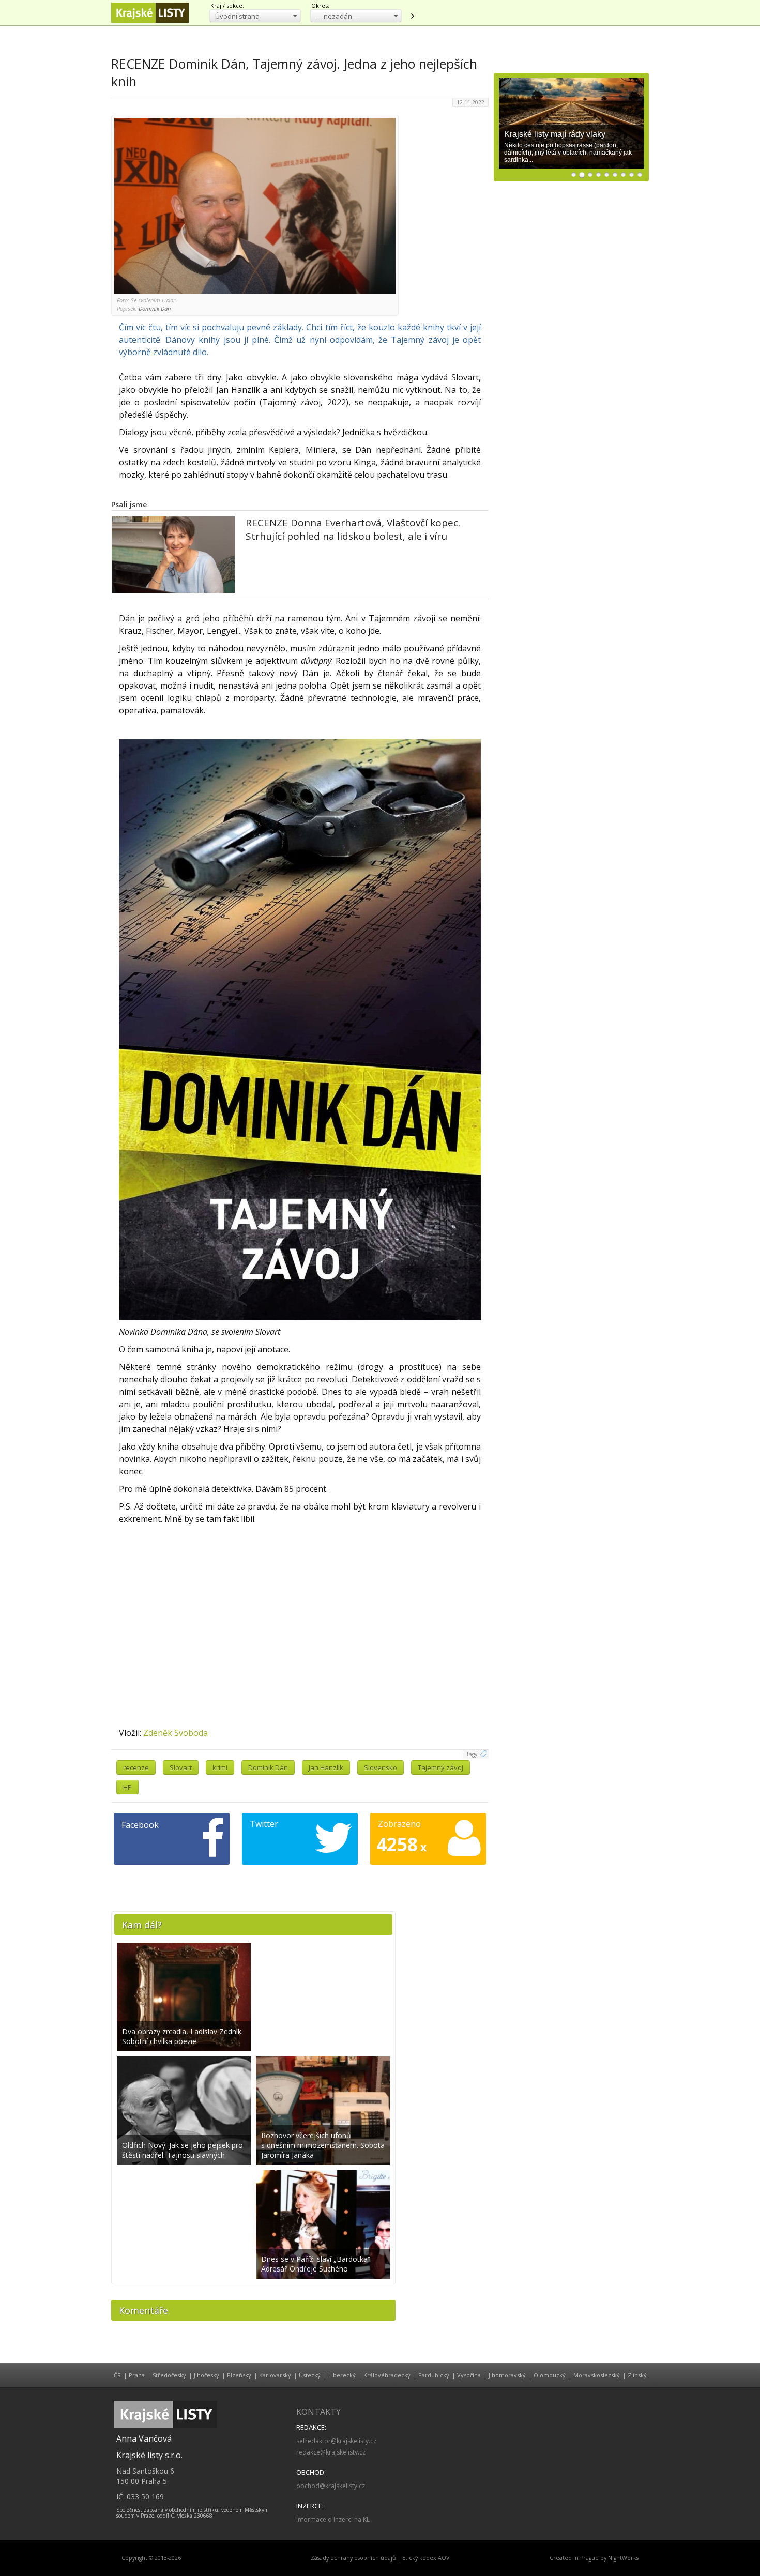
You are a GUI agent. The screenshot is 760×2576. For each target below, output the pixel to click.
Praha (137, 2375)
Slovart (181, 1767)
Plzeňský (239, 2375)
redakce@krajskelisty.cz (331, 2452)
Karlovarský (275, 2375)
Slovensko (381, 1767)
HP (127, 1787)
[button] (255, 16)
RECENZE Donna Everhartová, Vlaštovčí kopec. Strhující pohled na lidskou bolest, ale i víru (353, 529)
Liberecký (342, 2375)
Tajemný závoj (440, 1767)
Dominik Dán (268, 1767)
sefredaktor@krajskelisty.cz (336, 2441)
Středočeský (169, 2375)
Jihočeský (207, 2375)
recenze (136, 1767)
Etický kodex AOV (426, 2558)
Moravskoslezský (597, 2375)
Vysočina (469, 2375)
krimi (220, 1767)
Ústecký (310, 2375)
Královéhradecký (387, 2375)
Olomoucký (550, 2375)
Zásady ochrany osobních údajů (353, 2558)
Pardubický (434, 2375)
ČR (117, 2375)
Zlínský (637, 2375)
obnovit (412, 16)
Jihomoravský (507, 2375)
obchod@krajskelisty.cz (331, 2486)
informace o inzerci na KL (333, 2519)
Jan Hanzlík (326, 1767)
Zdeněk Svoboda (176, 1733)
